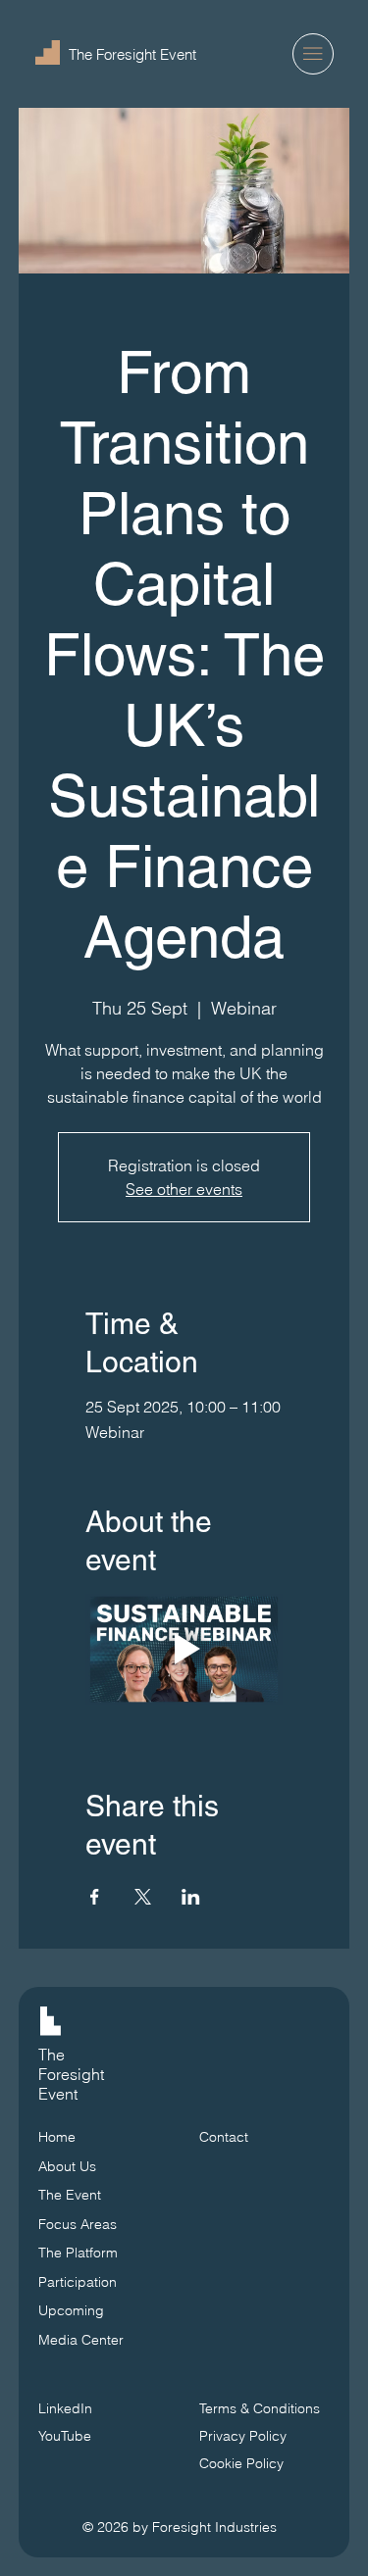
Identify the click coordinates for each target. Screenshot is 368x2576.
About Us (67, 2166)
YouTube (65, 2436)
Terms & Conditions (262, 2408)
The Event (70, 2195)
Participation (78, 2282)
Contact (224, 2137)
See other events (184, 1189)
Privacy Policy (243, 2436)
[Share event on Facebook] (95, 1897)
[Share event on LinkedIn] (191, 1897)
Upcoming (71, 2310)
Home (57, 2137)
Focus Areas (78, 2224)
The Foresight (71, 2064)
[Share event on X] (143, 1897)
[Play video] (184, 1649)
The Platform (78, 2253)
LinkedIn (65, 2408)
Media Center (81, 2340)
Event (58, 2094)
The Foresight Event (132, 54)
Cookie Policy (241, 2463)
